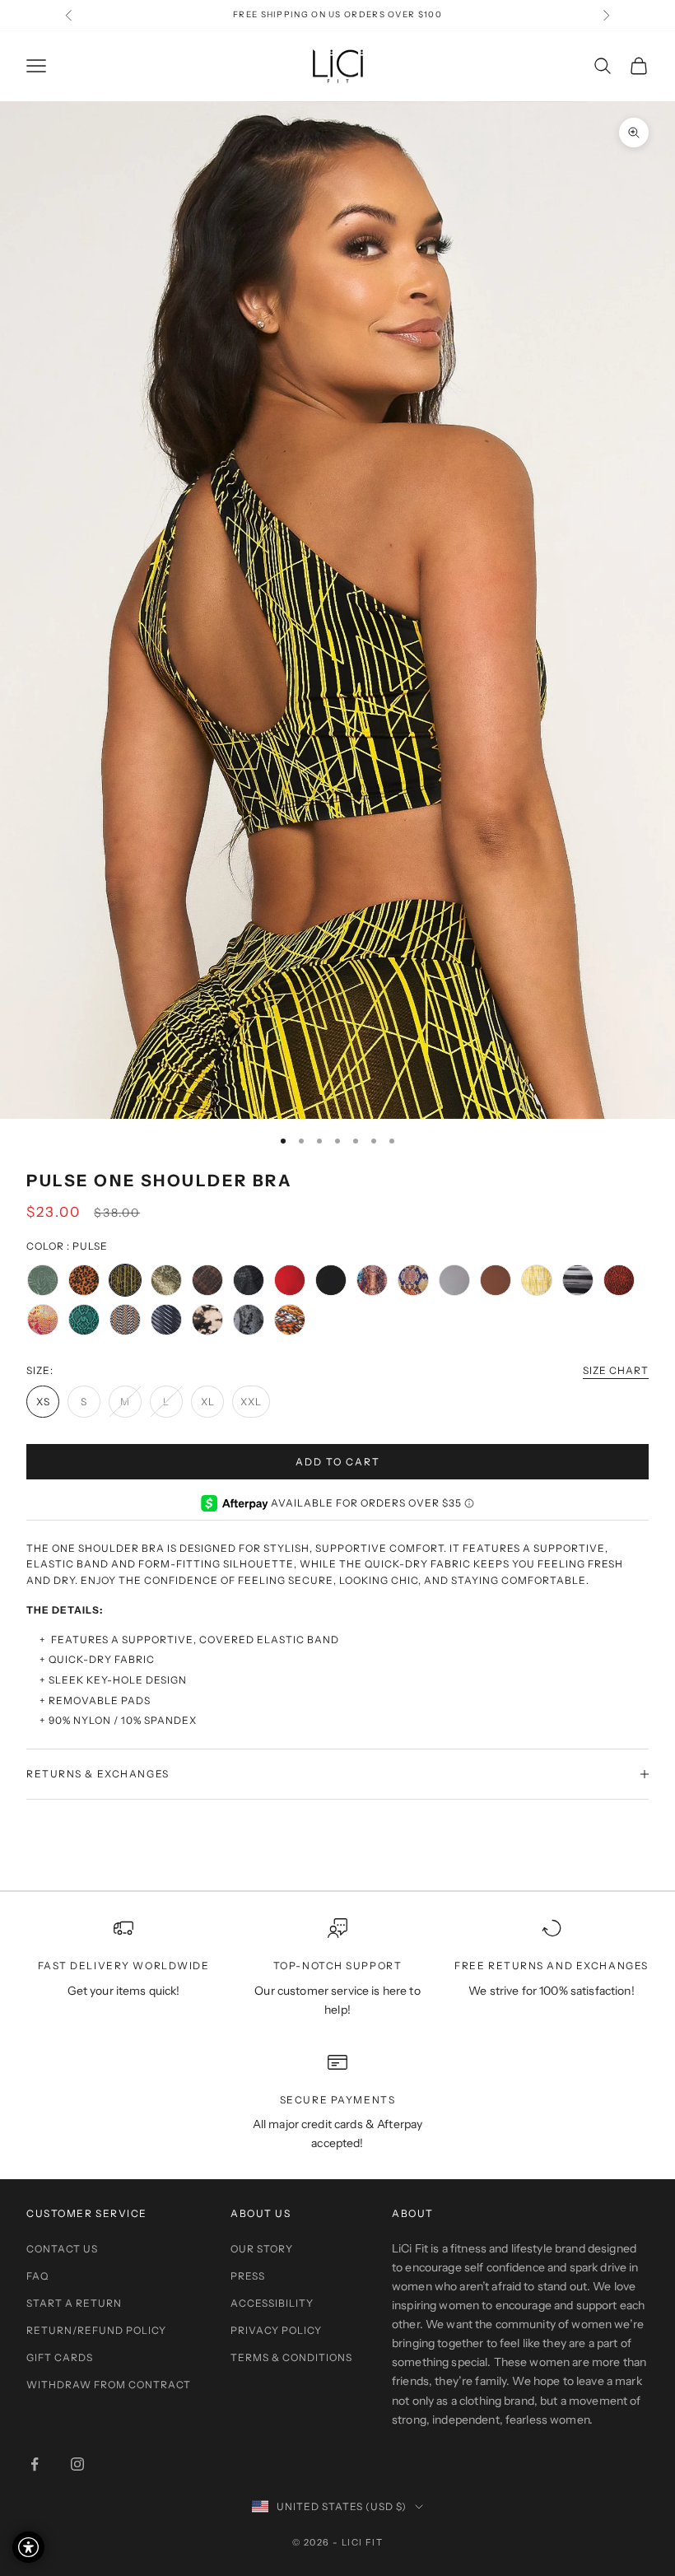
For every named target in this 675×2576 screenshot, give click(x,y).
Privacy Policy (276, 2330)
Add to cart (338, 1462)
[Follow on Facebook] (35, 2464)
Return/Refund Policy (96, 2330)
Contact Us (62, 2249)
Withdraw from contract (109, 2385)
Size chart (616, 1370)
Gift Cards (60, 2357)
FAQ (37, 2276)
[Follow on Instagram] (77, 2464)
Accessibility (272, 2303)
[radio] (43, 1280)
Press (248, 2276)
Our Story (262, 2249)
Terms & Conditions (291, 2357)
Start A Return (74, 2303)
